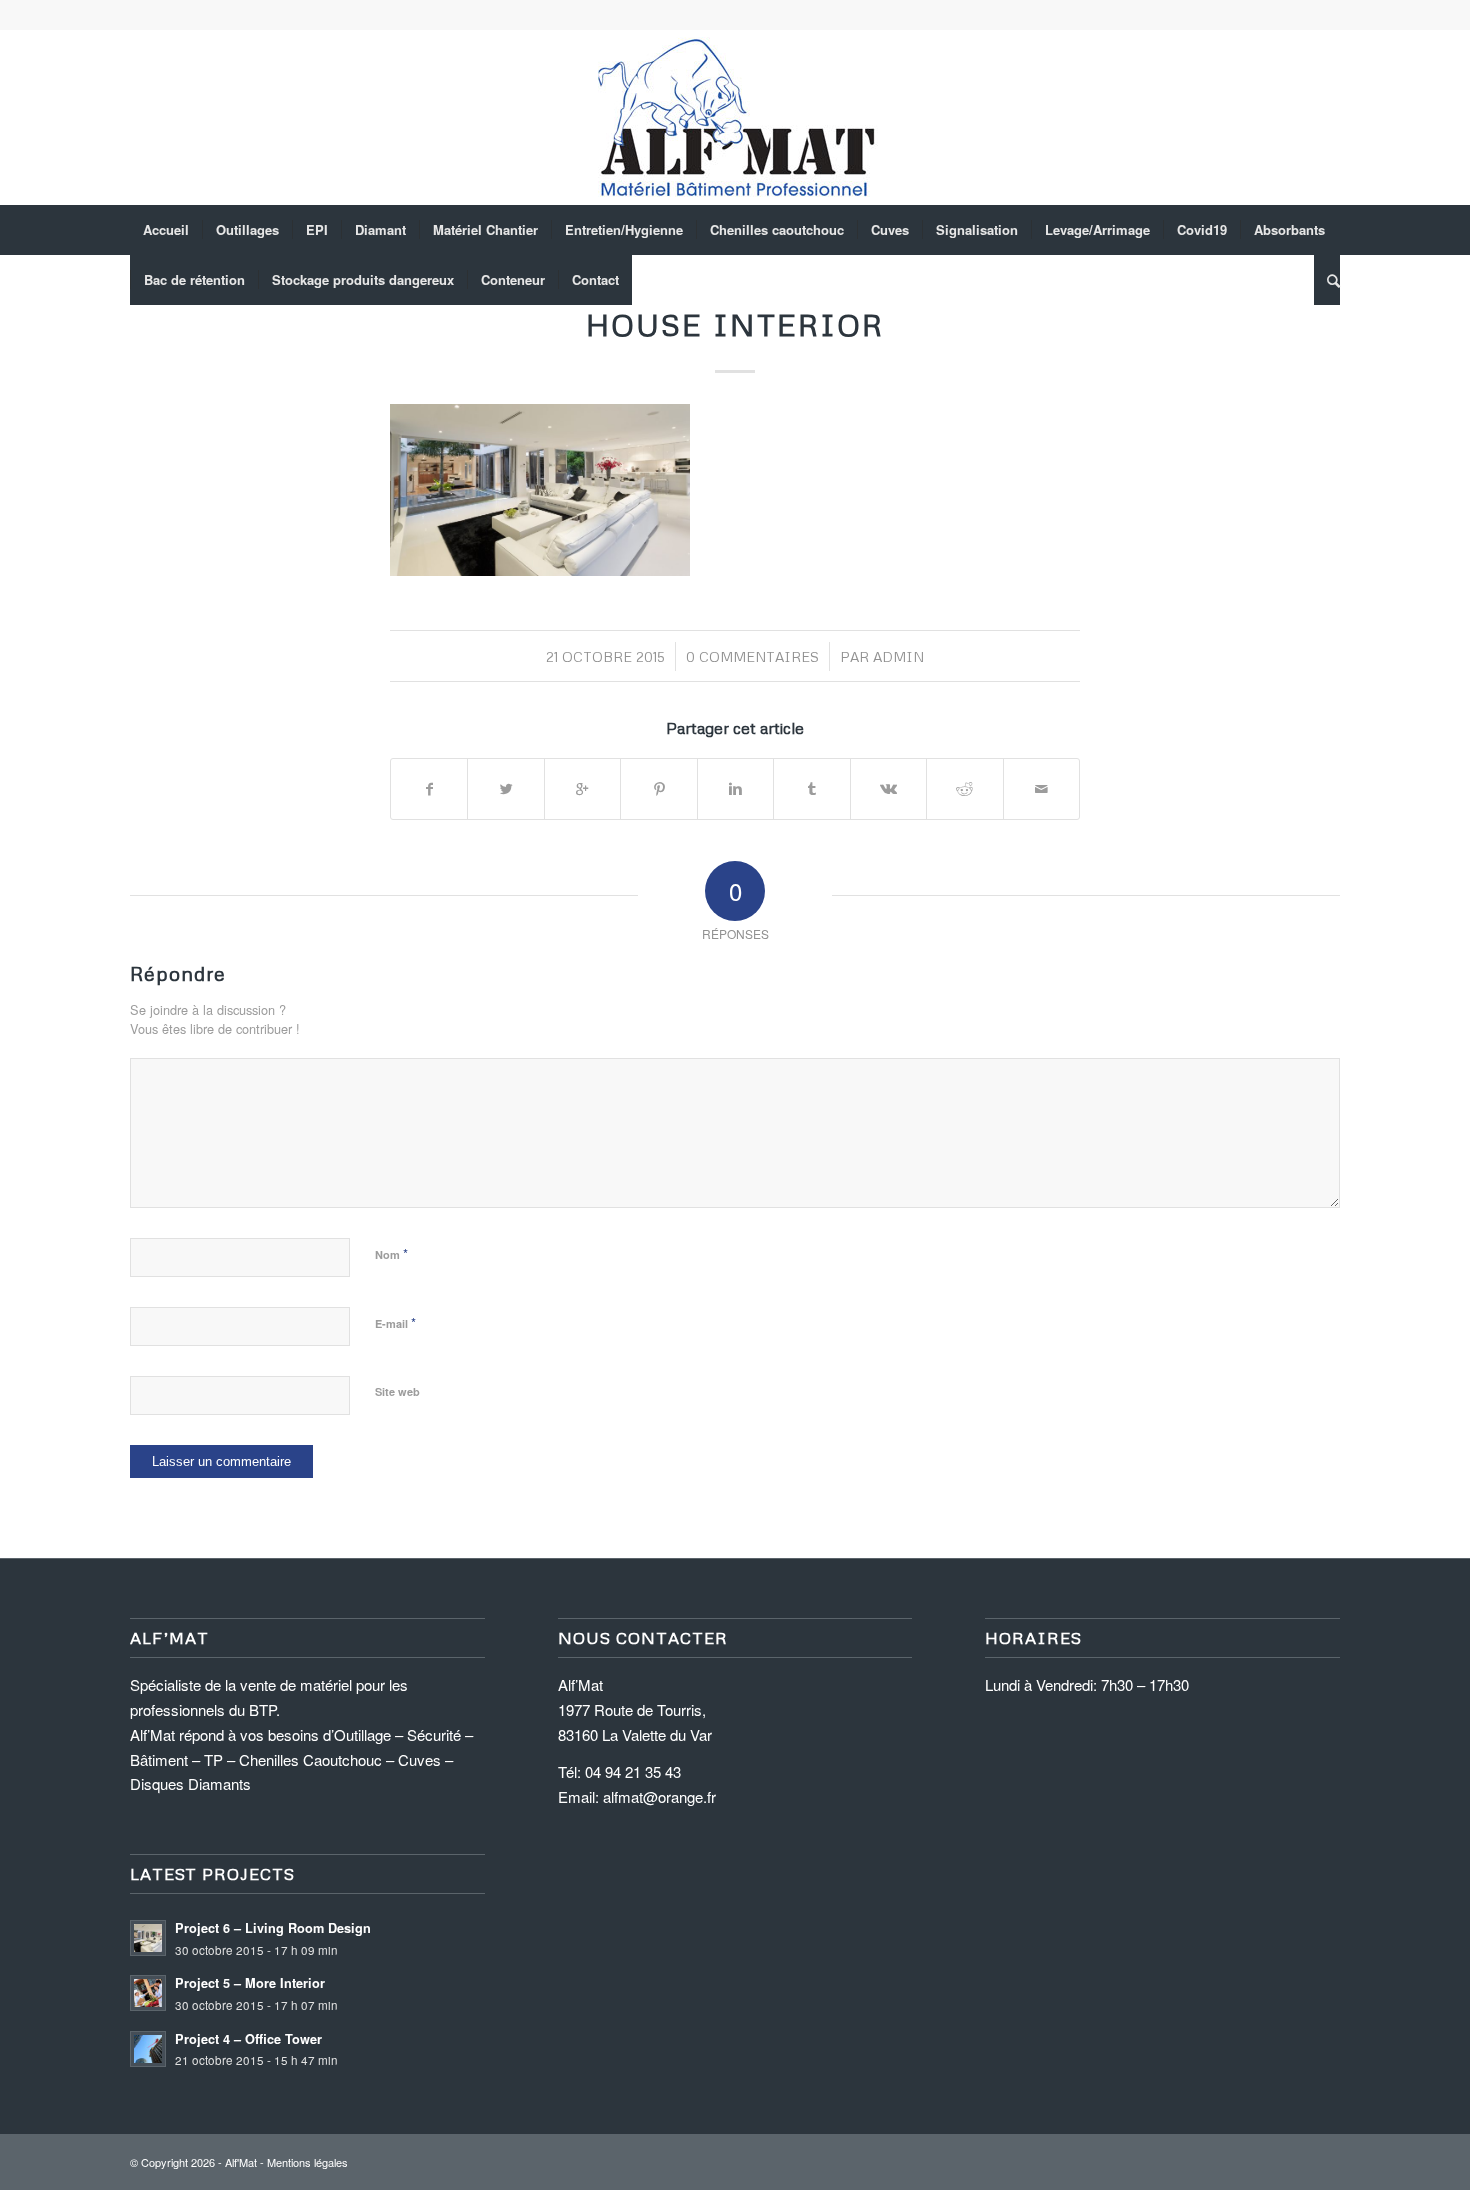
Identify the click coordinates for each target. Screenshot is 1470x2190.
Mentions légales (307, 2162)
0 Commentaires (752, 656)
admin (898, 656)
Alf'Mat (241, 2162)
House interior (735, 324)
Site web (397, 1391)
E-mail (395, 1322)
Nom (391, 1253)
